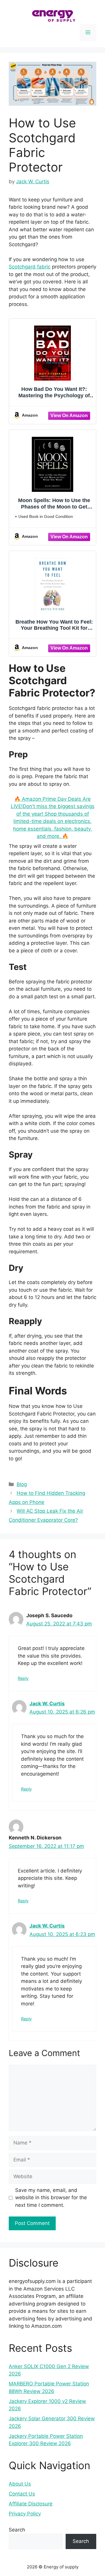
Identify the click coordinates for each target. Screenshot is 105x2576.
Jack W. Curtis (47, 1704)
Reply (23, 1678)
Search (17, 2530)
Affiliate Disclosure (31, 2504)
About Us (20, 2484)
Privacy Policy (25, 2514)
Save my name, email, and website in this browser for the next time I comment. (51, 2198)
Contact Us (22, 2494)
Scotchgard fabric (30, 267)
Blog (22, 1484)
